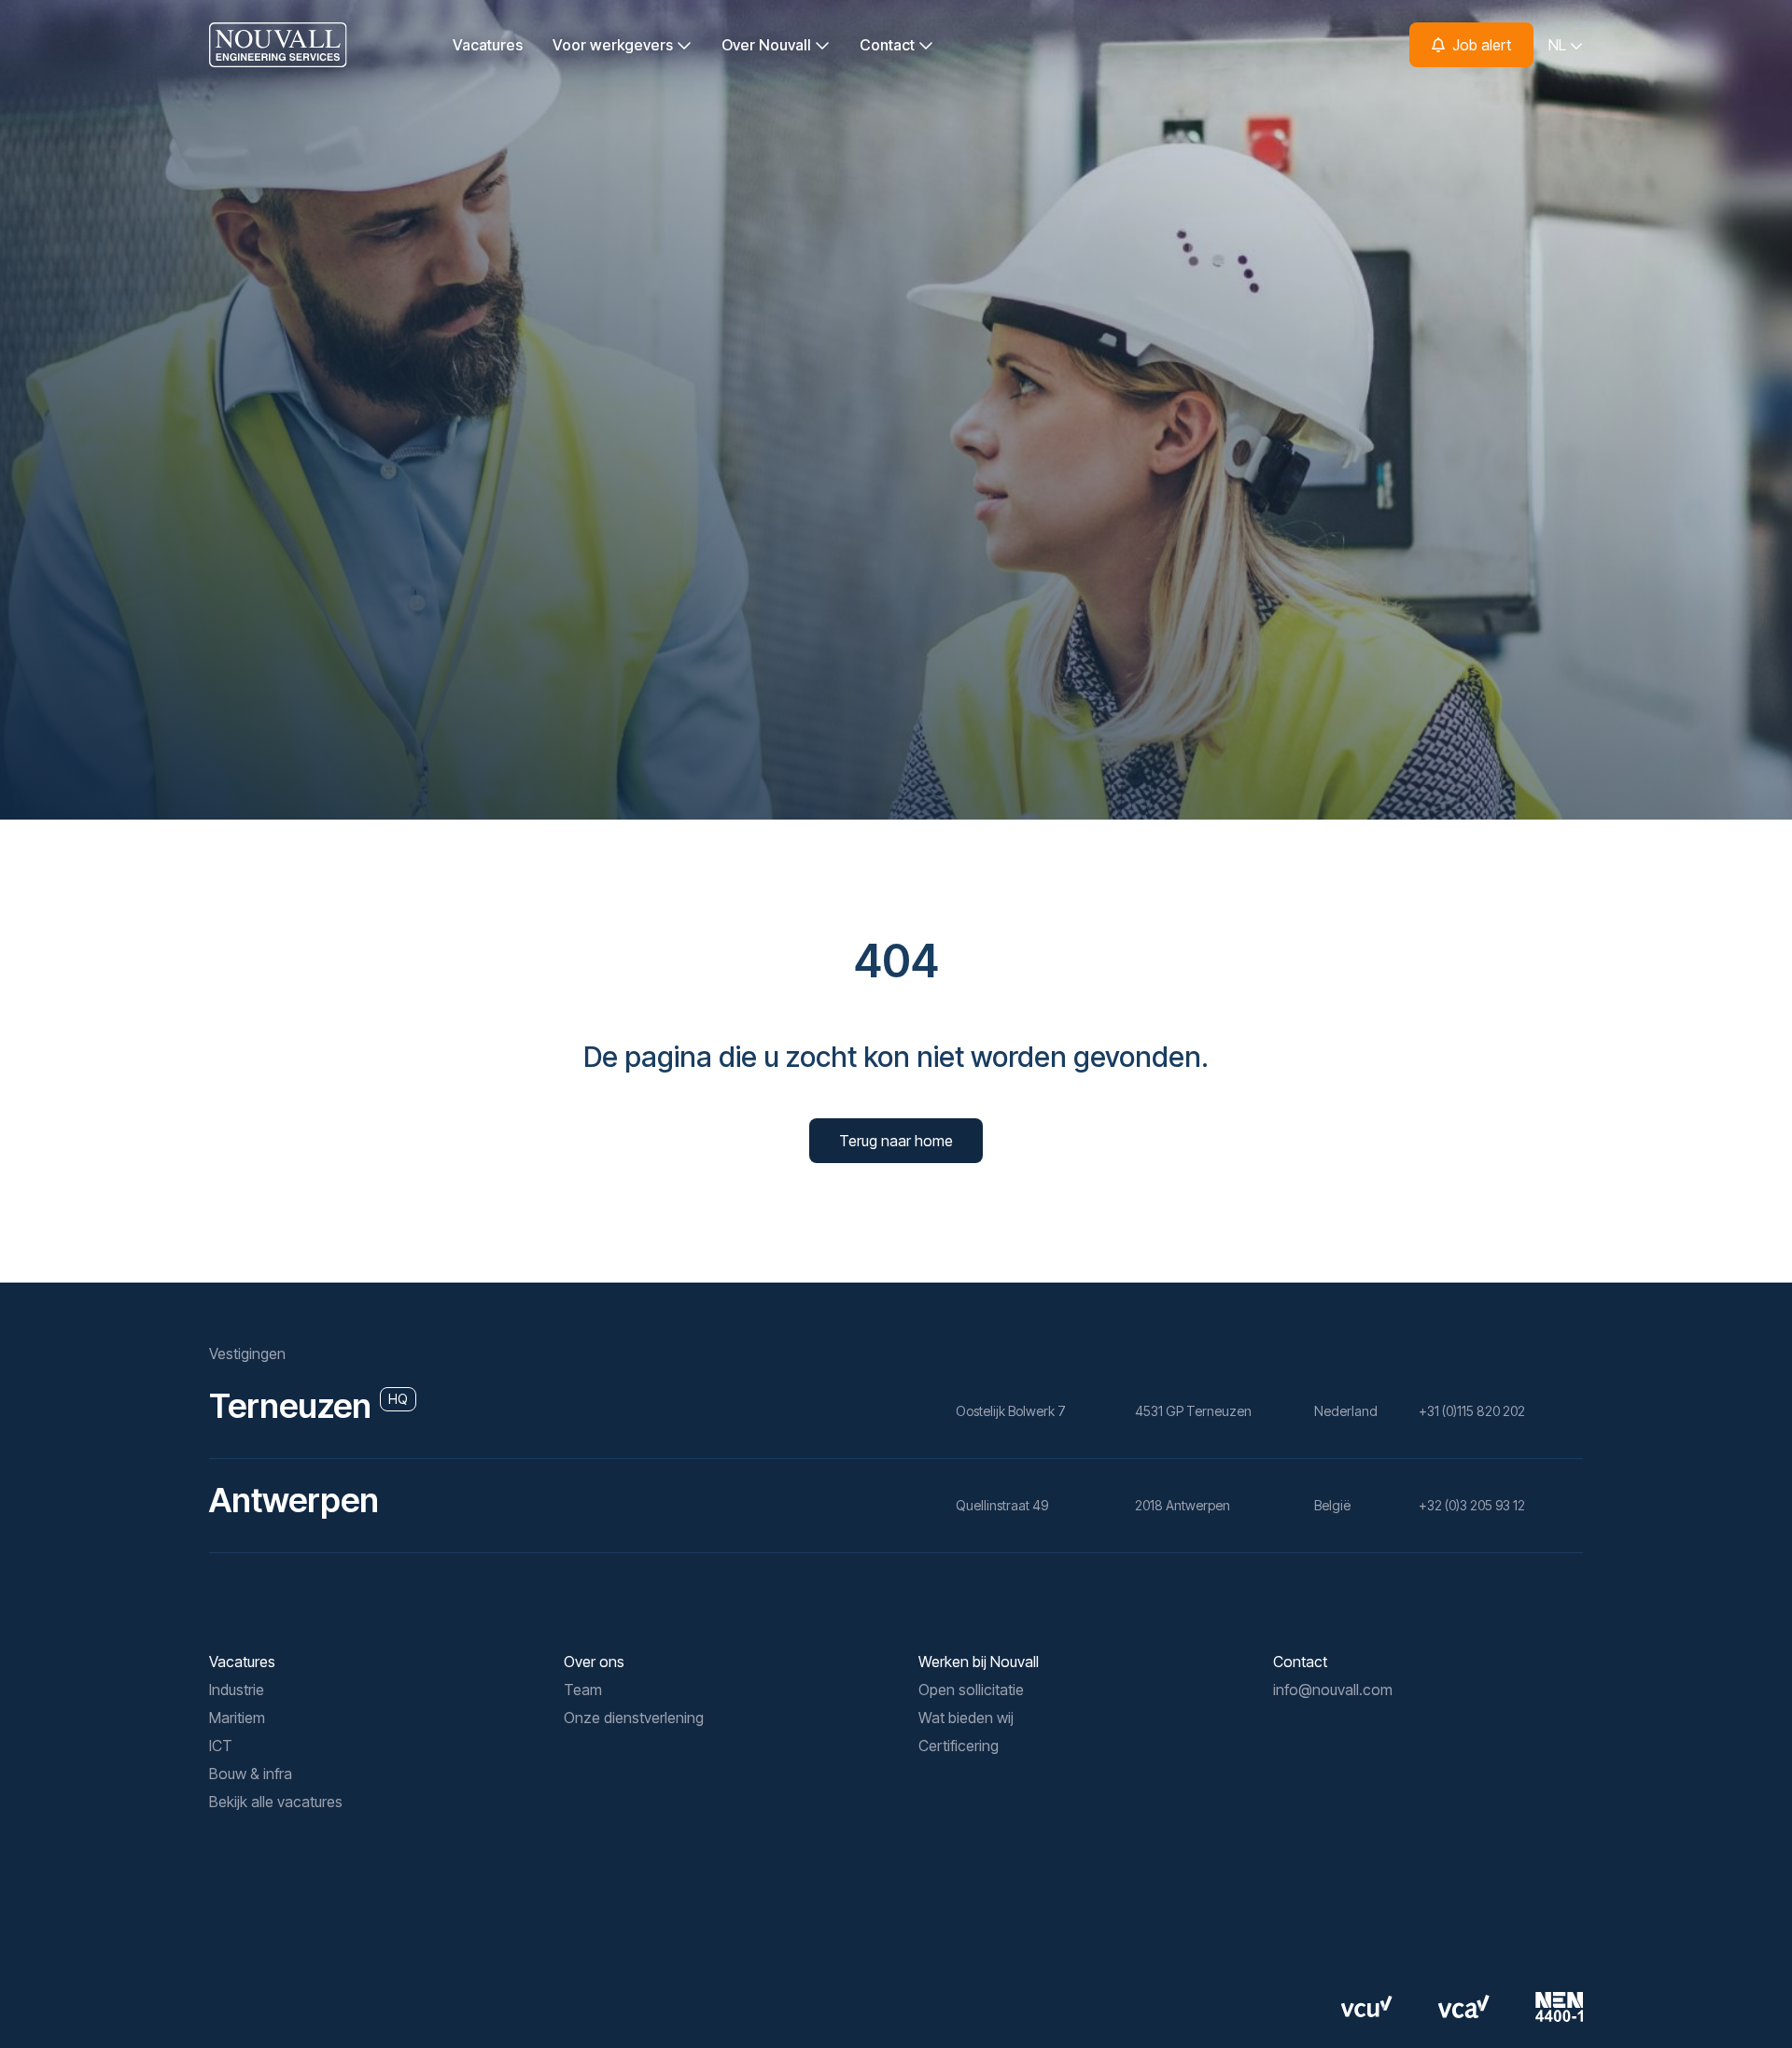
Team (583, 1690)
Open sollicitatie (971, 1690)
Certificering (959, 1746)
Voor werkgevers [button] (615, 45)
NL (1559, 45)
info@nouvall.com (1333, 1690)
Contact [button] (889, 45)
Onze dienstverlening (634, 1718)
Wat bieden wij (966, 1718)
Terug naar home (896, 1141)
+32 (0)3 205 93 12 (1472, 1505)
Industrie (237, 1690)
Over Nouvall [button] (768, 45)
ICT (221, 1746)
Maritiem (237, 1718)
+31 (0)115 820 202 (1472, 1411)
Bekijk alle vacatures (276, 1802)
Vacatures (488, 45)
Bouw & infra (251, 1774)
